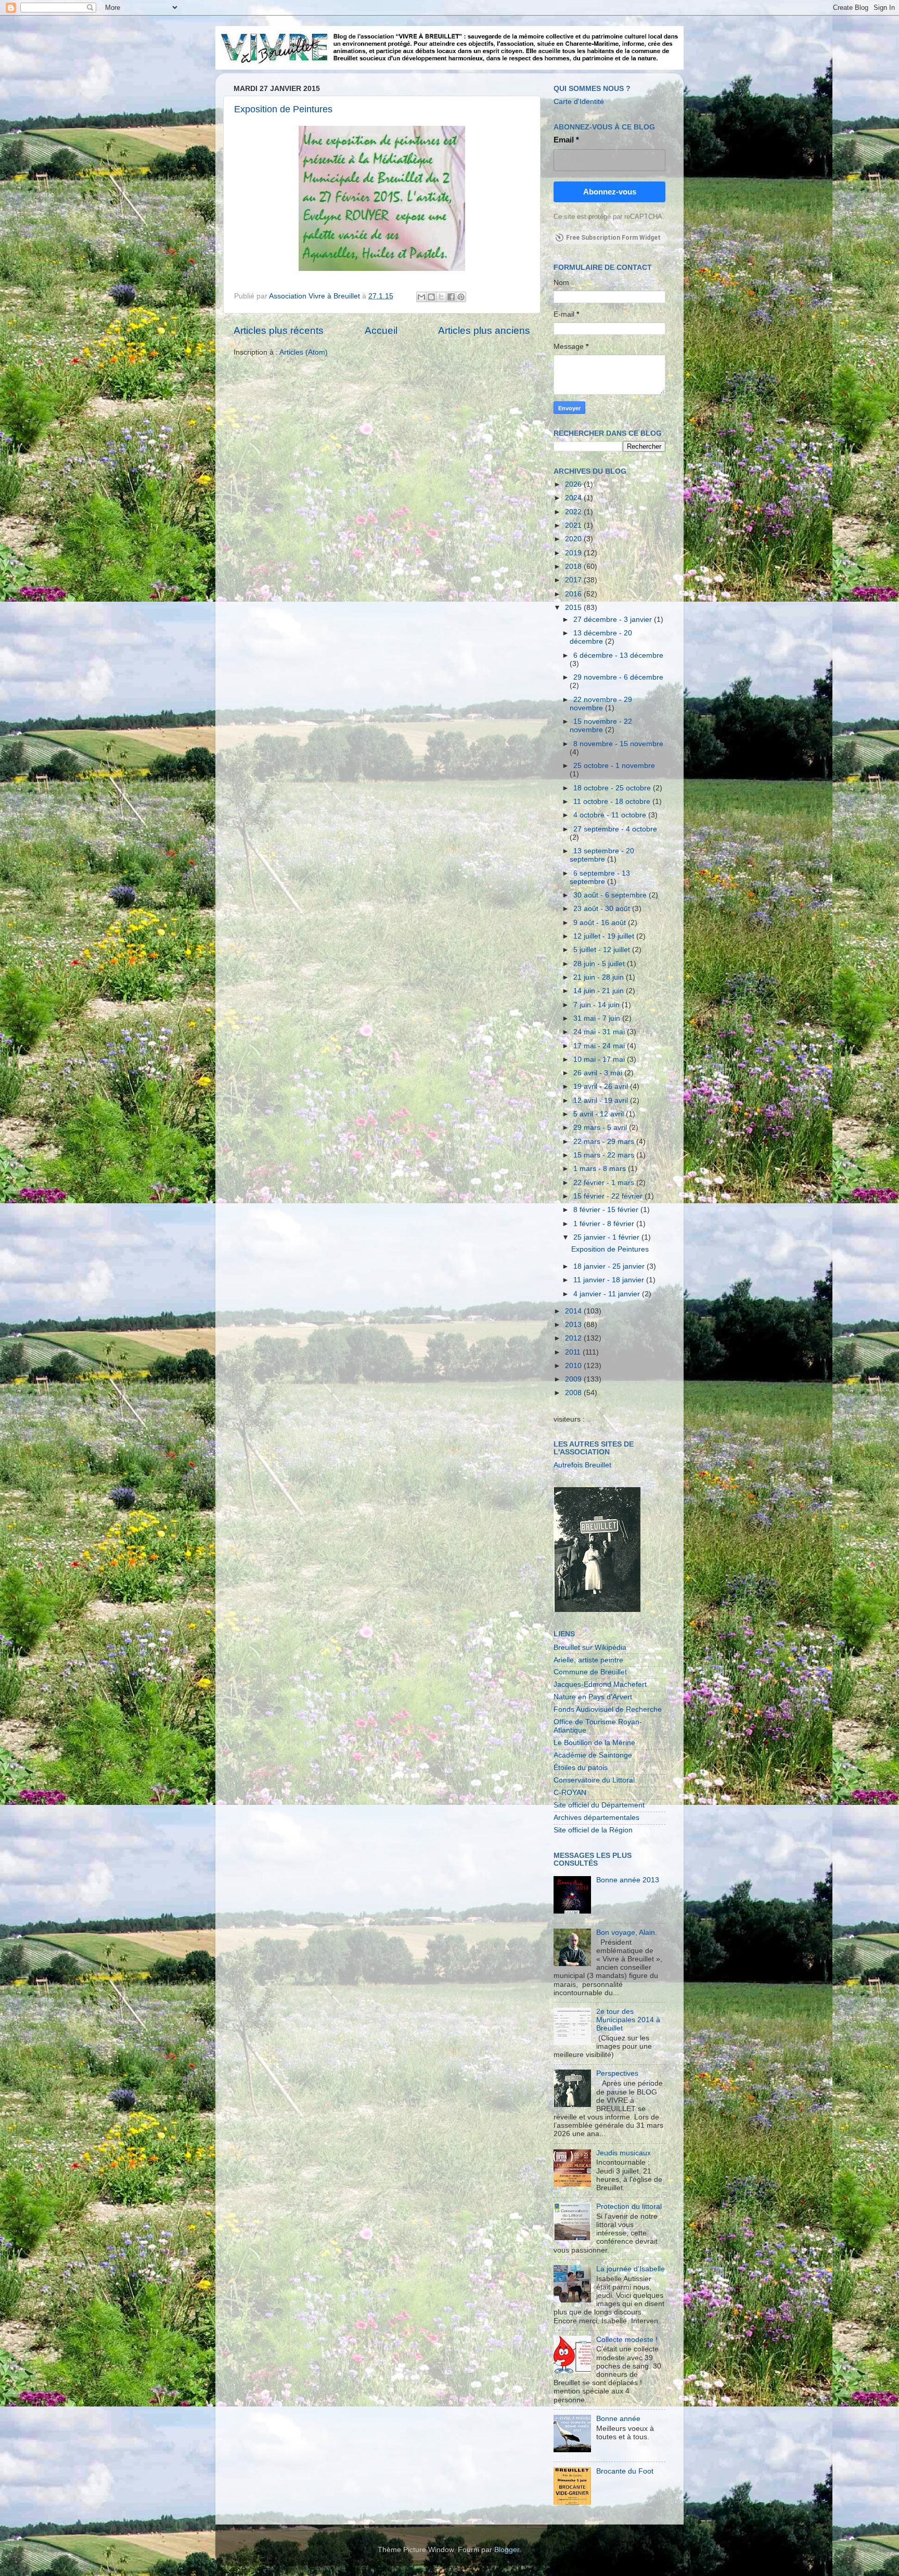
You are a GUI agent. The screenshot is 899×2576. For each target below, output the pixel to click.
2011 (574, 1352)
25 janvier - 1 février (607, 1237)
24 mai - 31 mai (600, 1032)
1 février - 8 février (605, 1224)
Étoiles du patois (581, 1768)
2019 (574, 553)
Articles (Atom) (304, 352)
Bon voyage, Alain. (627, 1933)
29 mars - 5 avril (601, 1128)
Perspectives (617, 2073)
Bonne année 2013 (628, 1880)
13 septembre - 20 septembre (602, 855)
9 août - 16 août (601, 923)
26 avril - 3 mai (599, 1073)
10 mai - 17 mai (600, 1059)
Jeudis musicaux (624, 2153)
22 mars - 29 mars (605, 1142)
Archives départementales (596, 1818)
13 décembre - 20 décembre (601, 637)
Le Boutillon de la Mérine (594, 1743)
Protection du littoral (629, 2207)
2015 (574, 608)
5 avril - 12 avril (600, 1114)
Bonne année (618, 2419)
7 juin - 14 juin (598, 1005)
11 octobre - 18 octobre (613, 802)
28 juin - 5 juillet (600, 964)
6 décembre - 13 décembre (618, 655)
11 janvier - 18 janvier (610, 1280)
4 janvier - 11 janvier (608, 1294)
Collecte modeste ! (627, 2340)
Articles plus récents (279, 330)
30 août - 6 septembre (611, 895)
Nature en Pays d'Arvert (593, 1697)
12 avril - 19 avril (602, 1101)
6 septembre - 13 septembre (600, 877)
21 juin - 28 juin (600, 977)
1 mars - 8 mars (601, 1169)
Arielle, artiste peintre (588, 1660)
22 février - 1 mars (605, 1183)
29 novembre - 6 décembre (618, 677)
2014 (574, 1311)
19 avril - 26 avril (602, 1087)
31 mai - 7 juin (598, 1018)
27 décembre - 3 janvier (614, 620)
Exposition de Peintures (283, 109)
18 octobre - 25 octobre (613, 788)
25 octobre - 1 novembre (614, 766)
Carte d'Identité (579, 102)
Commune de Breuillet (590, 1672)
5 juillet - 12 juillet (603, 950)
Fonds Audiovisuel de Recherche (608, 1709)
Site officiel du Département (599, 1805)
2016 (574, 594)
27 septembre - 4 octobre (615, 829)
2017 (574, 580)
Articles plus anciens (484, 330)
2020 (574, 539)
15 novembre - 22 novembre (601, 726)
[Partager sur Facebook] (451, 297)
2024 (574, 498)
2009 (574, 1379)
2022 (574, 512)
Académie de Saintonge (593, 1755)
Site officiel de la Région (593, 1830)
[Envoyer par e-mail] (421, 297)
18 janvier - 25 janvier (610, 1266)
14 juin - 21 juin (600, 991)
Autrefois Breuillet (582, 1465)
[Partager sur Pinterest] (461, 297)
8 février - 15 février (607, 1210)
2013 (574, 1325)
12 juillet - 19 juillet (605, 936)
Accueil (381, 330)
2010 (574, 1366)
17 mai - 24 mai (600, 1046)
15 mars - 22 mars (605, 1155)
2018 (574, 567)
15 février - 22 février (609, 1196)
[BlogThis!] (431, 297)
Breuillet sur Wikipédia (590, 1648)
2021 (574, 525)
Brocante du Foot (625, 2471)
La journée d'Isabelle (631, 2269)
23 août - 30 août (603, 909)
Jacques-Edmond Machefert (600, 1684)
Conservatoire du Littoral (594, 1780)
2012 (574, 1338)
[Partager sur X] (441, 297)
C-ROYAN (570, 1793)
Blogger (507, 2550)
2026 (574, 484)
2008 (574, 1393)
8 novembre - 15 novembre (618, 744)
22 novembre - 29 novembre (601, 704)
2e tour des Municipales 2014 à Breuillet (628, 2020)
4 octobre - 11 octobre (611, 815)
